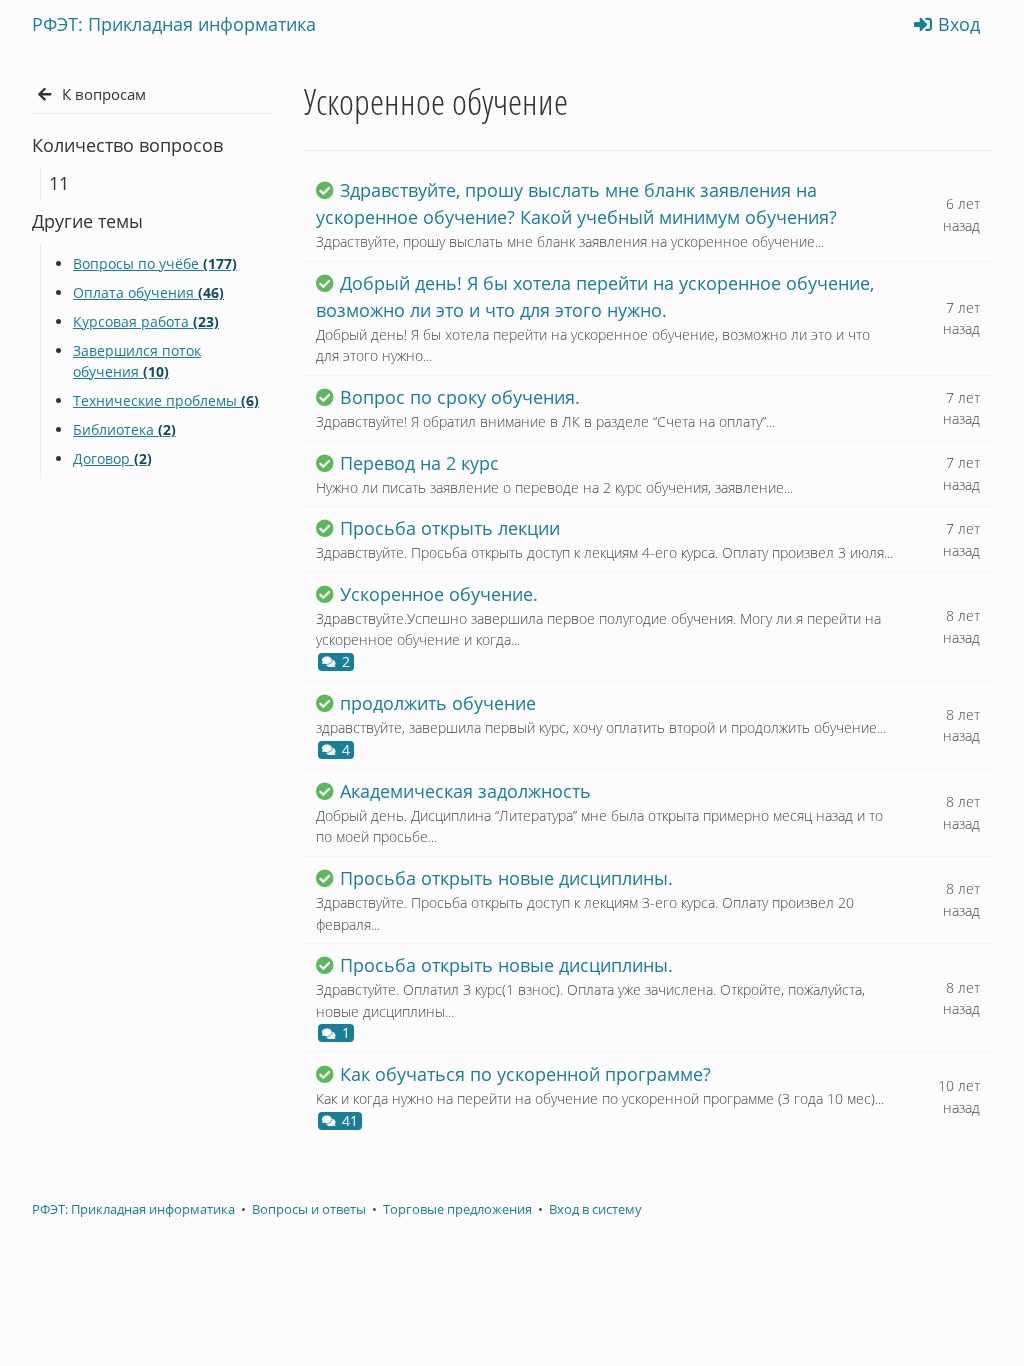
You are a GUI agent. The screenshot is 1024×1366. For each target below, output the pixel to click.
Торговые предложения (457, 1209)
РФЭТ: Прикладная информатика (133, 1209)
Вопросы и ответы (309, 1209)
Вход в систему (595, 1209)
